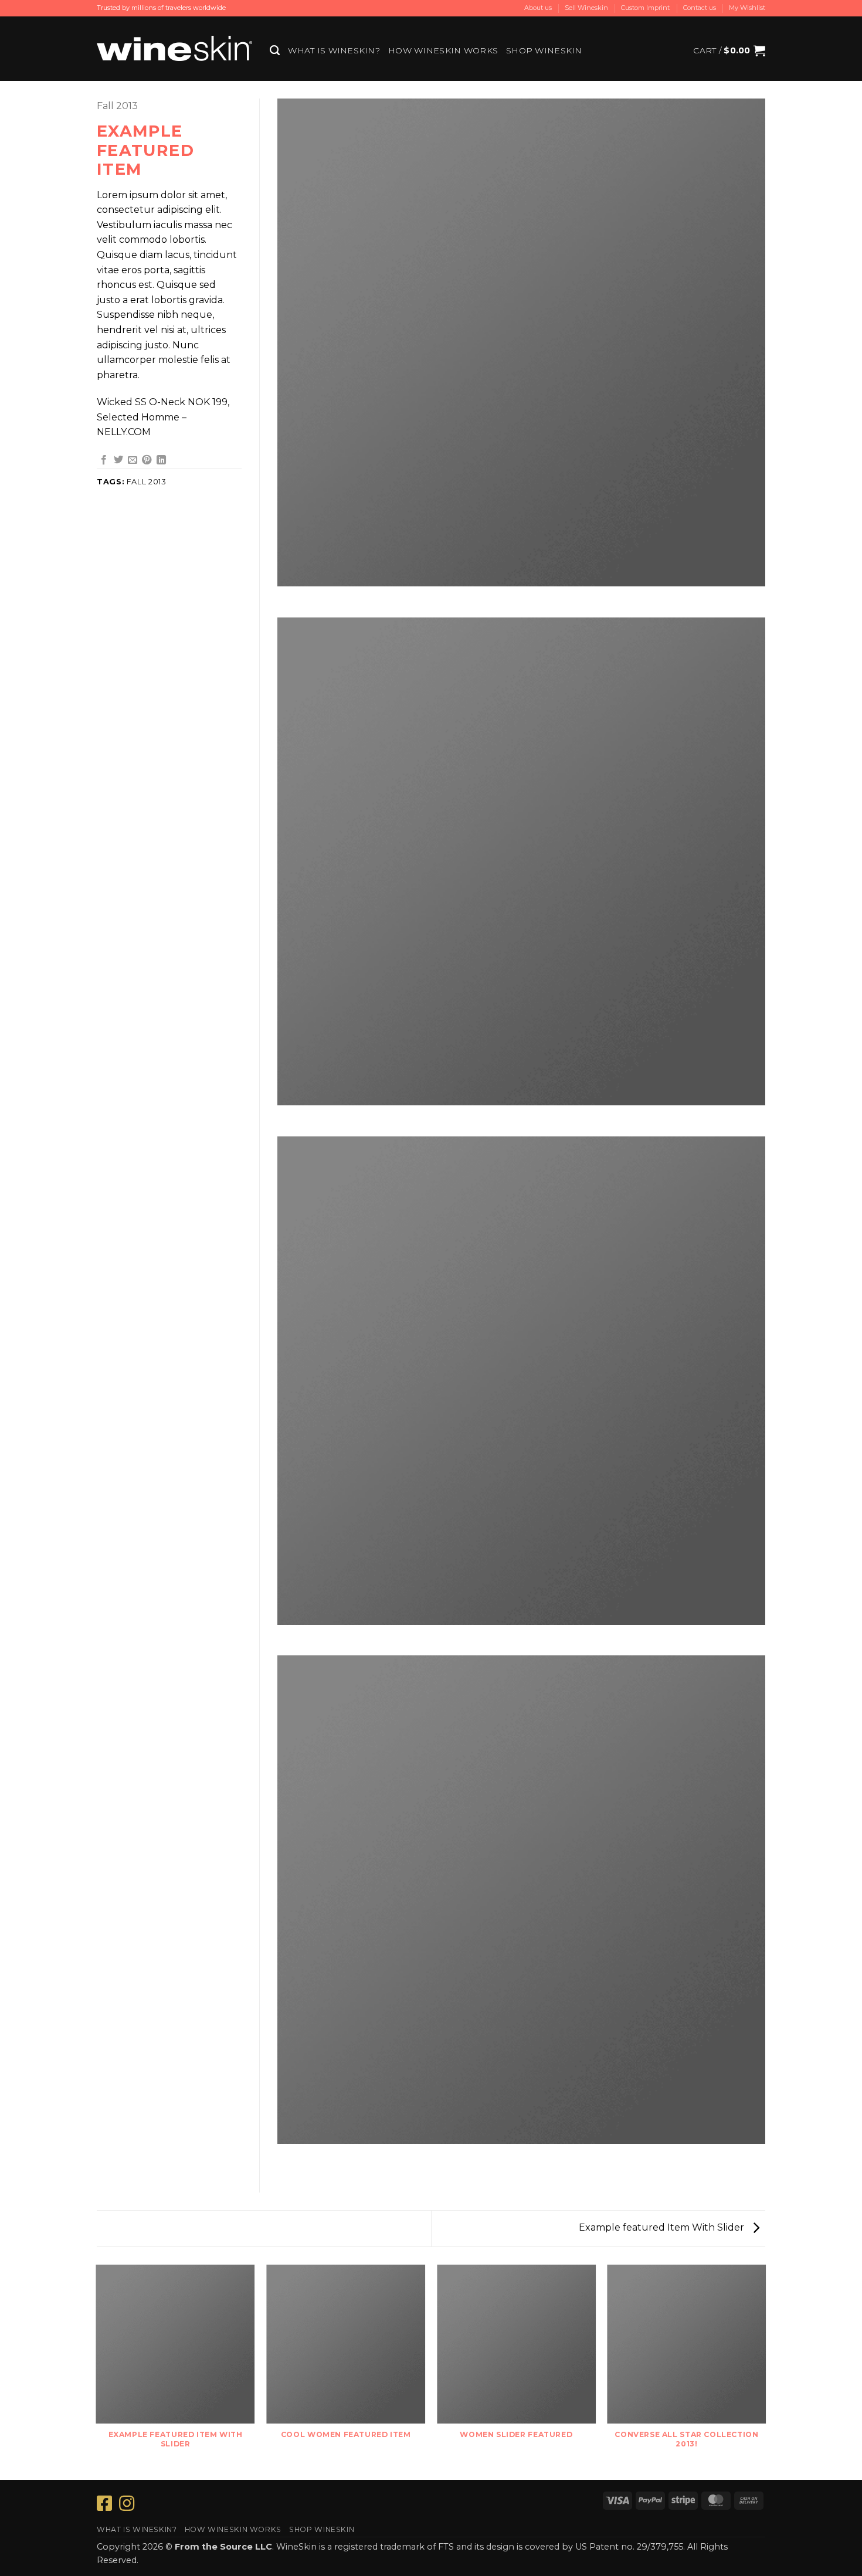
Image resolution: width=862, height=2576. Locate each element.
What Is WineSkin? (334, 50)
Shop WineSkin (544, 50)
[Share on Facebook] (104, 460)
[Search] (275, 50)
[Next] (765, 2371)
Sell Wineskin (586, 8)
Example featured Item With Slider (663, 2227)
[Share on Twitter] (118, 460)
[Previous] (97, 2371)
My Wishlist (747, 8)
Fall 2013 (117, 106)
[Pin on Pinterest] (147, 460)
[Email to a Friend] (133, 460)
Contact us (700, 8)
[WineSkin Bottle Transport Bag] (174, 48)
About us (538, 8)
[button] (729, 50)
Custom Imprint (645, 8)
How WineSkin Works (443, 50)
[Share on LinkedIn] (161, 460)
